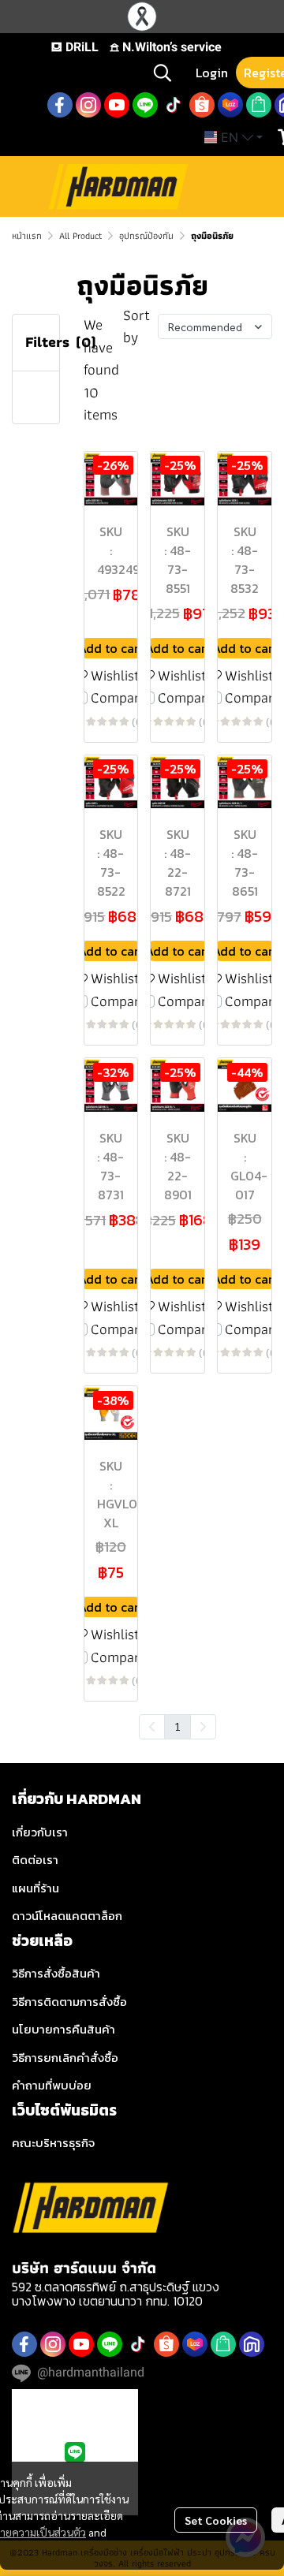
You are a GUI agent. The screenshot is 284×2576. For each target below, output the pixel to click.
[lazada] (230, 105)
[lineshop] (259, 105)
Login (212, 73)
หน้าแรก (27, 235)
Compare (119, 698)
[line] (145, 105)
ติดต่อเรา (35, 1860)
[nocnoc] (252, 2344)
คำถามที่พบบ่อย (52, 2085)
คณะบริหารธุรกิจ (53, 2143)
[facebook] (60, 105)
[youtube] (117, 105)
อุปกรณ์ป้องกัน (146, 235)
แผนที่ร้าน (35, 1888)
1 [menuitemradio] (177, 1726)
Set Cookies (216, 2520)
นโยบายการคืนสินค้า (64, 2029)
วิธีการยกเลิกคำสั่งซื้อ (65, 2058)
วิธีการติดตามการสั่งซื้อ (69, 2002)
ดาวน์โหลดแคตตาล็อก (67, 1916)
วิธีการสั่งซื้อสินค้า (56, 1973)
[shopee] (202, 105)
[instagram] (88, 105)
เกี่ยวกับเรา (40, 1832)
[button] (163, 73)
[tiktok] (174, 105)
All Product (80, 235)
